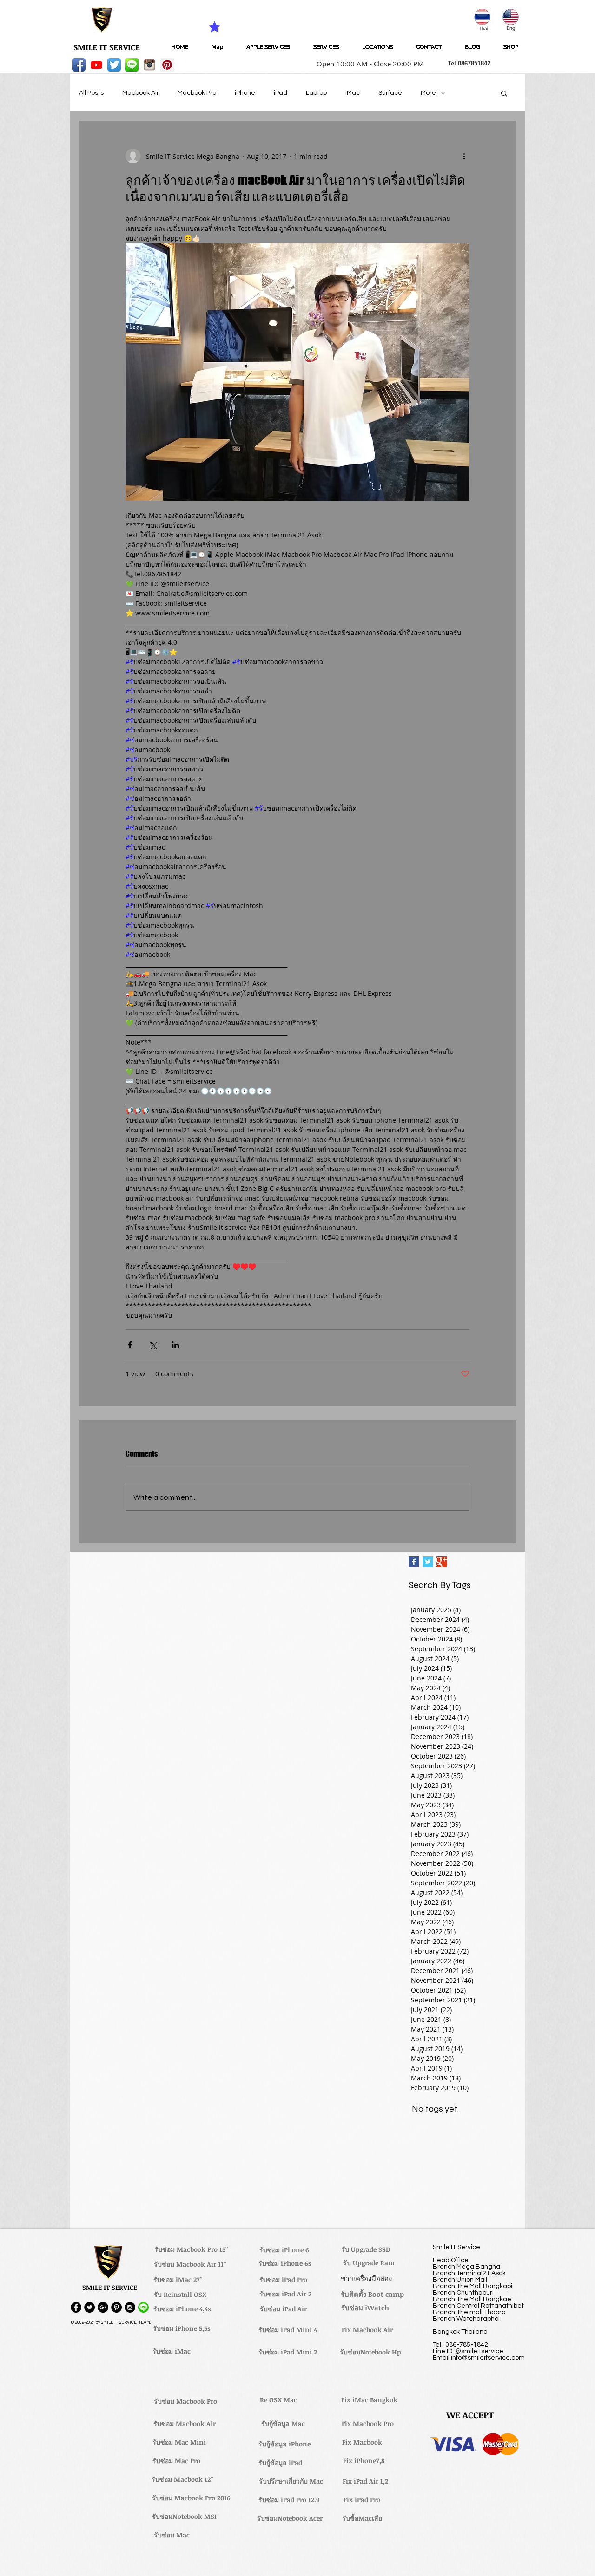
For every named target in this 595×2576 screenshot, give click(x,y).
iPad (281, 93)
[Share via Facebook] (130, 1345)
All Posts (91, 93)
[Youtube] (96, 65)
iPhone (245, 93)
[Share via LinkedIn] (175, 1345)
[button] (367, 64)
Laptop (316, 93)
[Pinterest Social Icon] (167, 65)
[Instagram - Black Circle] (130, 2307)
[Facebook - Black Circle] (76, 2307)
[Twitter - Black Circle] (89, 2307)
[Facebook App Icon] (79, 65)
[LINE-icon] (132, 65)
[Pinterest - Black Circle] (116, 2307)
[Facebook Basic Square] (414, 1562)
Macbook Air (141, 93)
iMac (353, 93)
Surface (390, 93)
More (428, 93)
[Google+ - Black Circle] (103, 2307)
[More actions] (464, 156)
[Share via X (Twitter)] (153, 1345)
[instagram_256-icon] (149, 65)
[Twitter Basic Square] (428, 1562)
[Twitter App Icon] (114, 65)
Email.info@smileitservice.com (479, 2358)
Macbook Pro (197, 93)
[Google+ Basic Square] (442, 1562)
